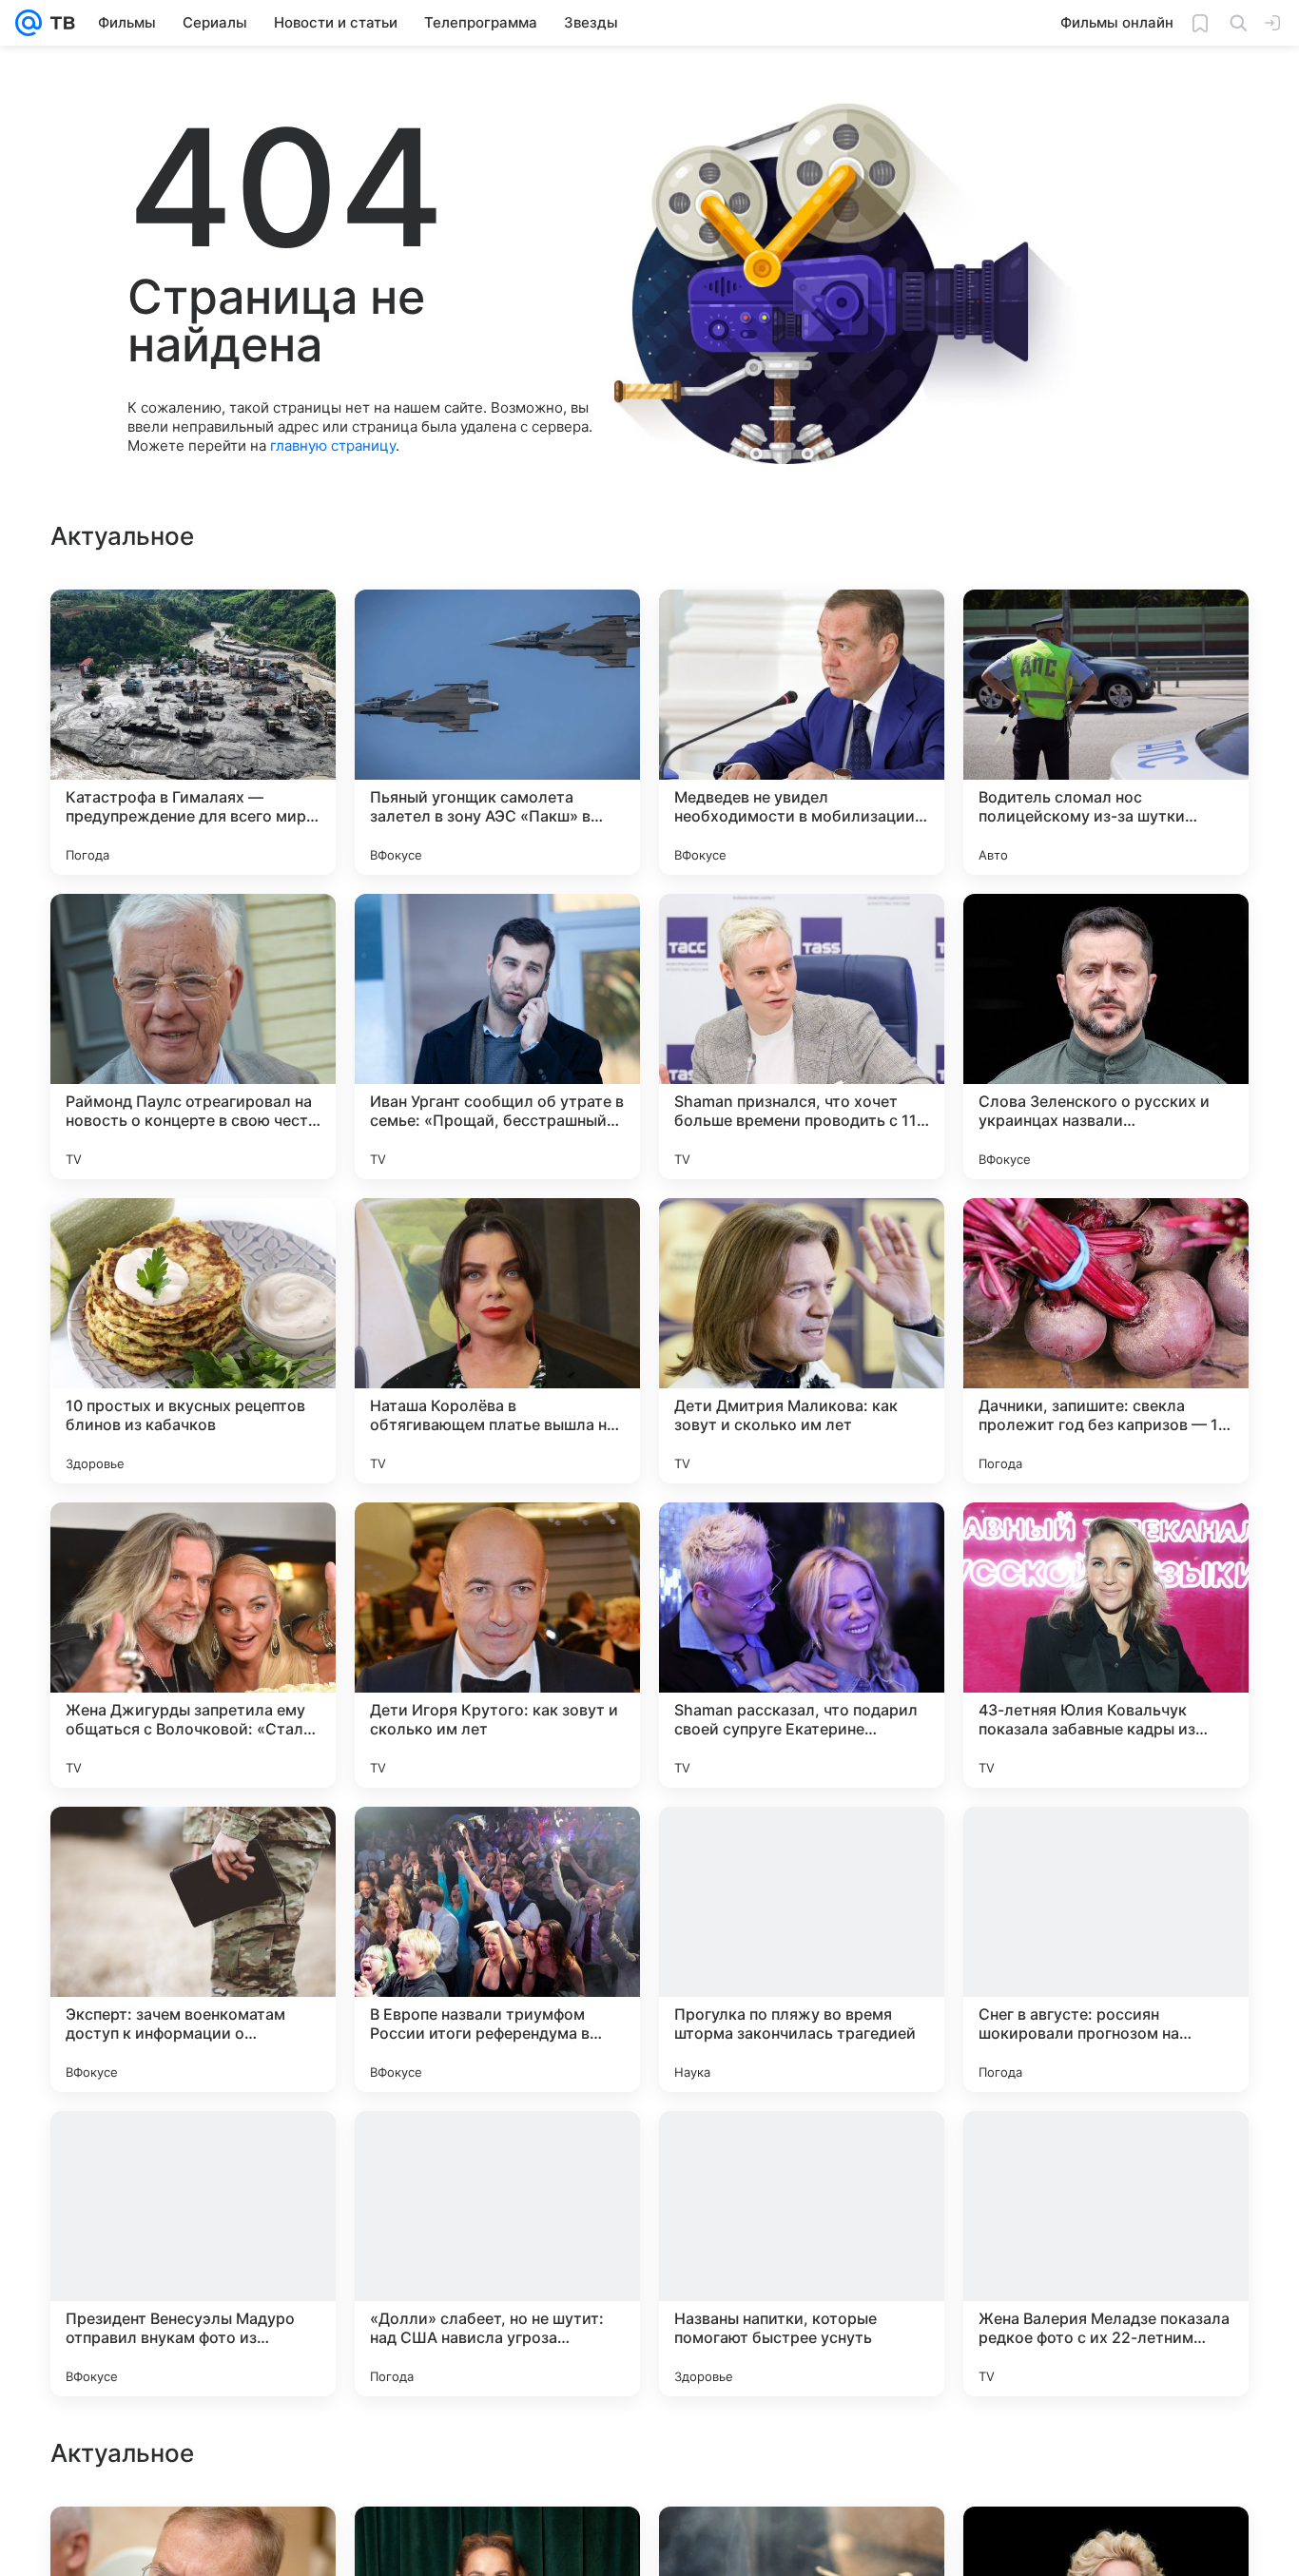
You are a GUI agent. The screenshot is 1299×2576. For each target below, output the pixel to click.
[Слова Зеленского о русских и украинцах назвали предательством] (1106, 1036)
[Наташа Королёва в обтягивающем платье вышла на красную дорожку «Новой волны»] (497, 1341)
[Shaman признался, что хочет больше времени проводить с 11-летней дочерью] (802, 1036)
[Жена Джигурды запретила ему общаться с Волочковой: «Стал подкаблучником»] (193, 1645)
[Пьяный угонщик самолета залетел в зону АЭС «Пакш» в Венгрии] (497, 732)
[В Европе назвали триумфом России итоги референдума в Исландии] (497, 1949)
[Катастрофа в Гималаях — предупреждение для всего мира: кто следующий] (193, 732)
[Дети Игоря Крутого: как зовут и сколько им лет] (497, 1645)
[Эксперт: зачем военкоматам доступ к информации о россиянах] (193, 1949)
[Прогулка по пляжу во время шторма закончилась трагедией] (802, 1949)
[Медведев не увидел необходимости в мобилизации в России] (802, 732)
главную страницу (333, 445)
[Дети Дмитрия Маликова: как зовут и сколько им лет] (802, 1341)
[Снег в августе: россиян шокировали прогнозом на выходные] (1106, 1949)
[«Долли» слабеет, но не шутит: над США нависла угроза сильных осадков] (497, 2254)
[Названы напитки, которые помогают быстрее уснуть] (802, 2254)
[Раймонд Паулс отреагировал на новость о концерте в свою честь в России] (193, 1036)
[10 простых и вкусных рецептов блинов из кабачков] (193, 1341)
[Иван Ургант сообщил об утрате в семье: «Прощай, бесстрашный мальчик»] (497, 1036)
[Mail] (29, 23)
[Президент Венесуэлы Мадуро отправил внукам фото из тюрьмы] (193, 2254)
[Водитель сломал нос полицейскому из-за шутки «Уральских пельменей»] (1106, 732)
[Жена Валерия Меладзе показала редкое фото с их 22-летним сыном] (1106, 2254)
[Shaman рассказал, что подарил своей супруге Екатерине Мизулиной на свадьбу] (802, 1645)
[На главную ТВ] (58, 23)
